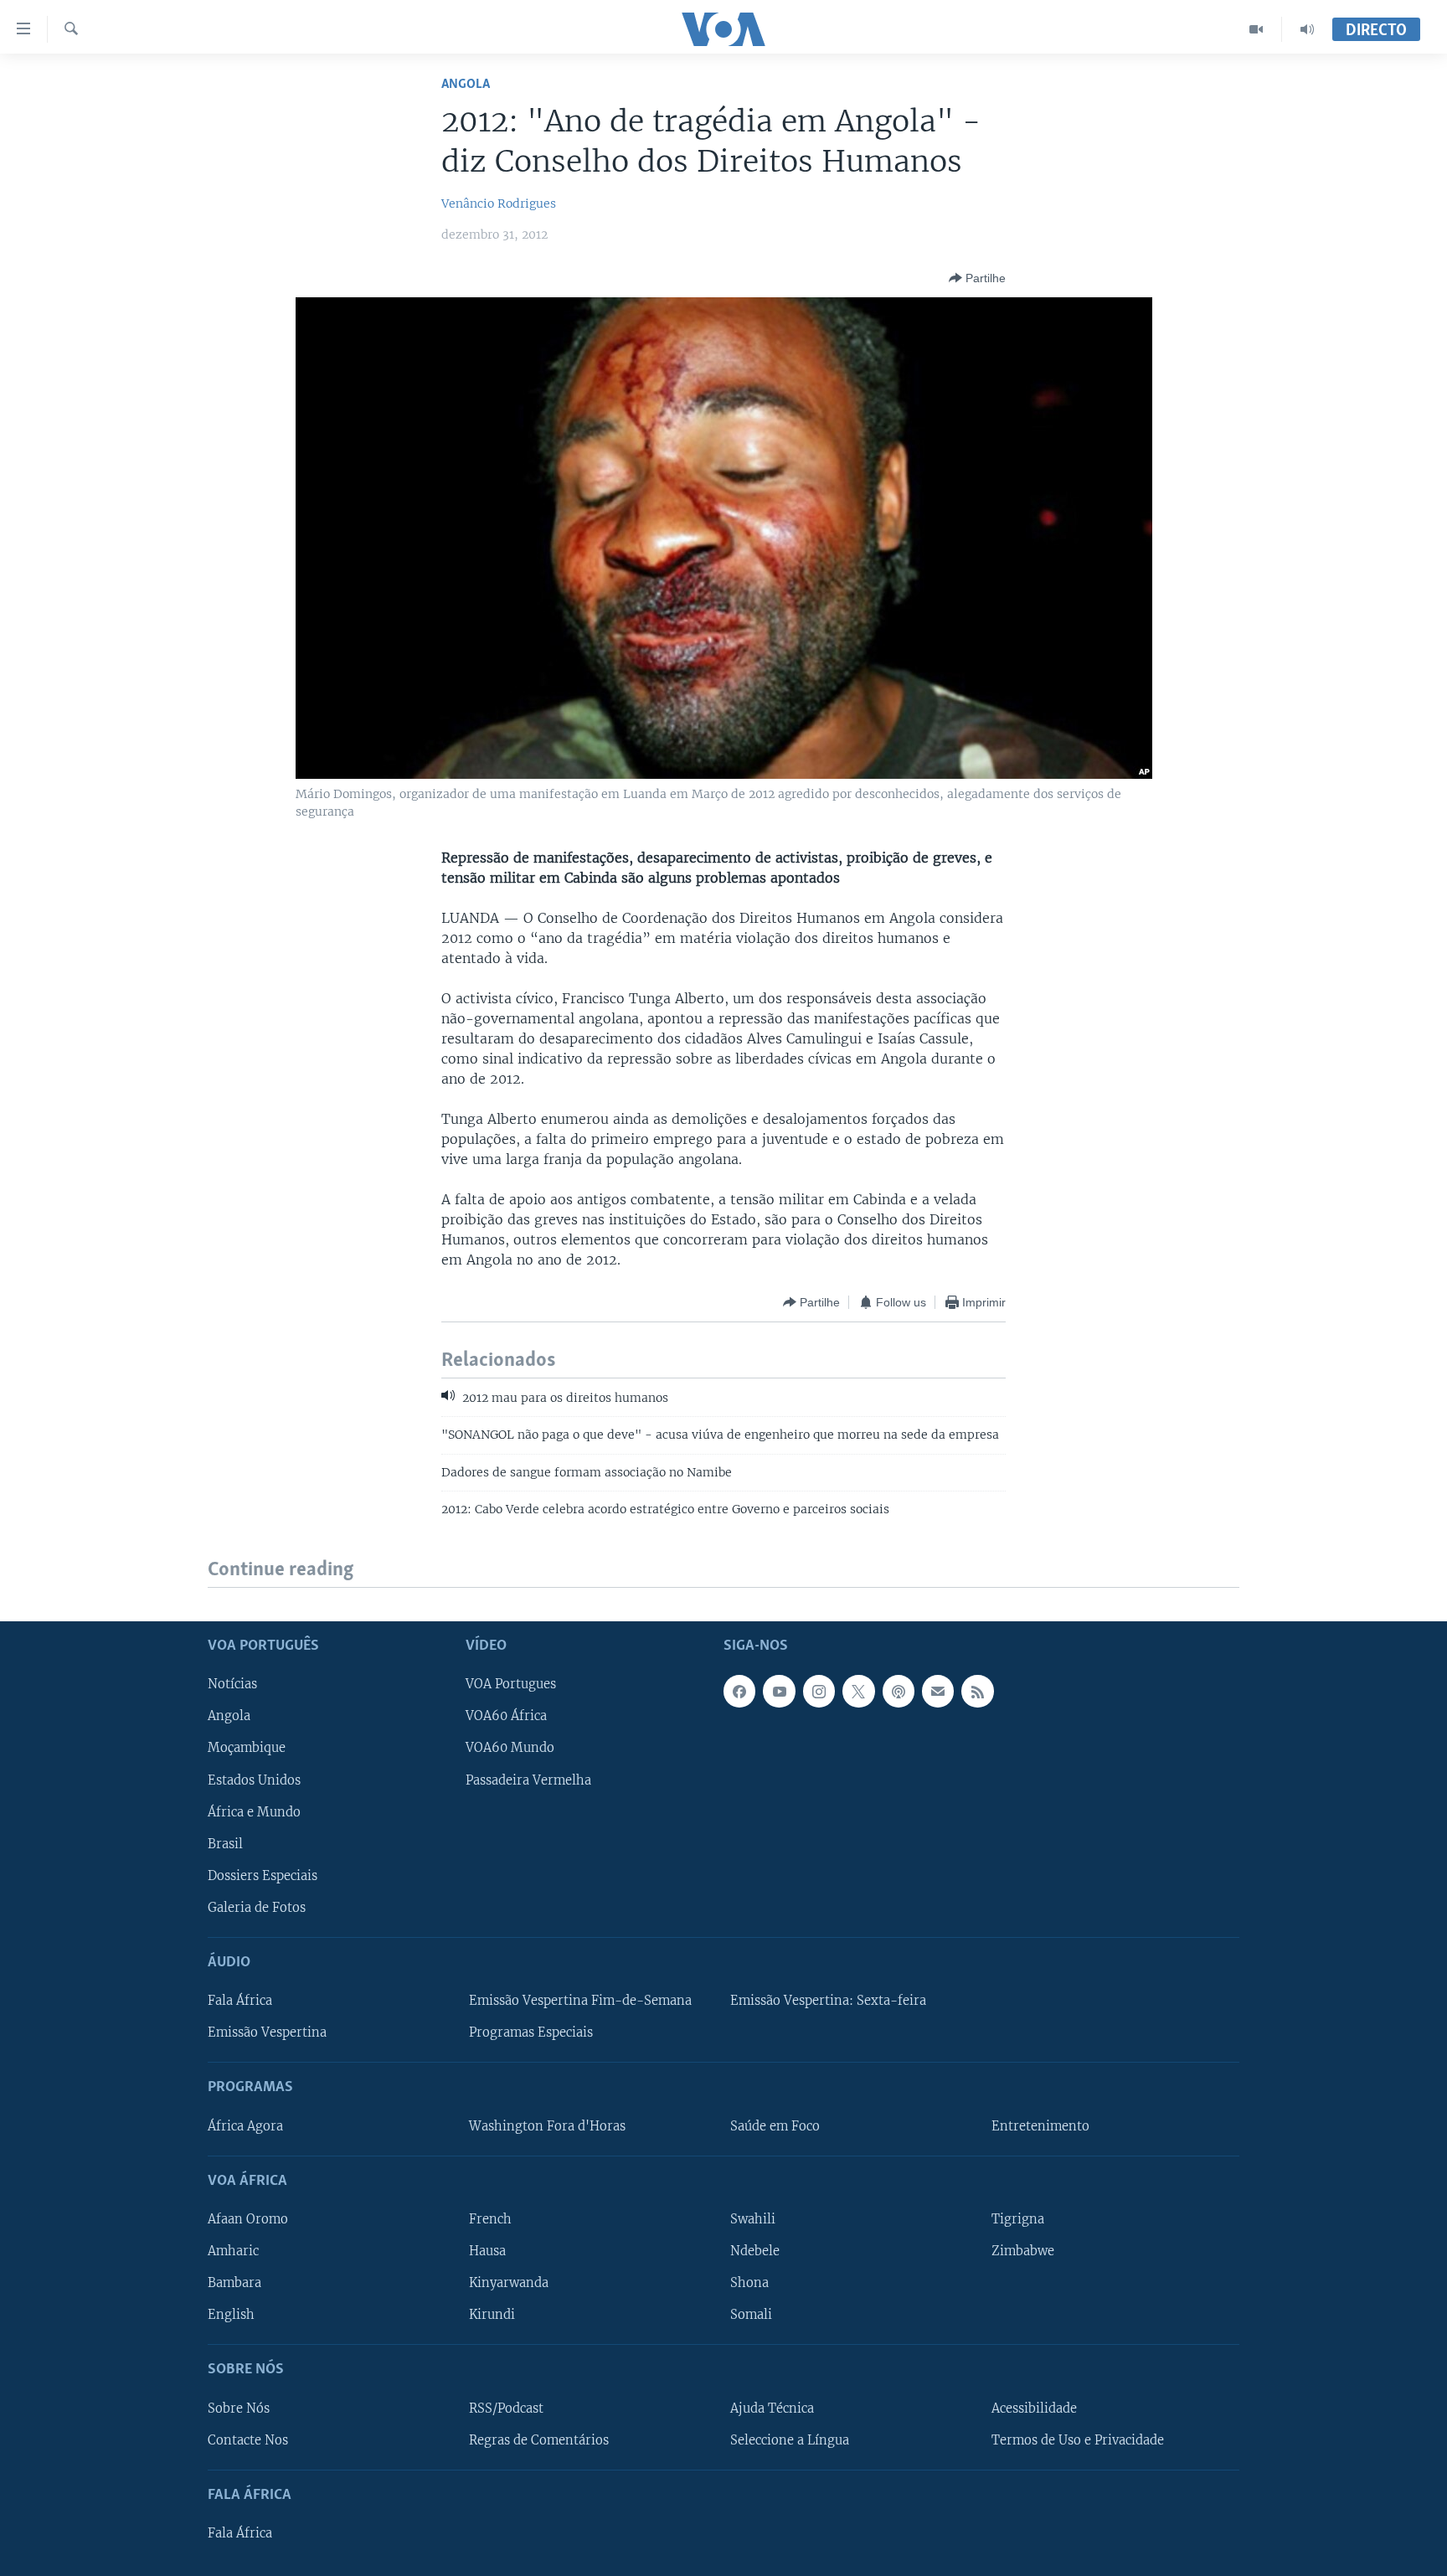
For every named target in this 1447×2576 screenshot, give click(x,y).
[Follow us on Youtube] (779, 1691)
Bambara (234, 2283)
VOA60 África (506, 1716)
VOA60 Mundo (510, 1748)
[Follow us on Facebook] (739, 1691)
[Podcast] (899, 1691)
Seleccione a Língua (790, 2439)
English (231, 2315)
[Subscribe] (938, 1691)
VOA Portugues (511, 1684)
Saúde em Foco (775, 2125)
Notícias (232, 1684)
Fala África (240, 2001)
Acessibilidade (1034, 2408)
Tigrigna (1018, 2219)
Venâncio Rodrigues (499, 204)
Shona (749, 2283)
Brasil (225, 1843)
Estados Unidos (254, 1780)
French (490, 2219)
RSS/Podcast (506, 2408)
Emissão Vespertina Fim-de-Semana (580, 2001)
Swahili (753, 2219)
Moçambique (247, 1748)
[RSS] (977, 1691)
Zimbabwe (1023, 2251)
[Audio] (1307, 29)
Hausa (487, 2251)
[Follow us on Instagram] (819, 1691)
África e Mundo (254, 1811)
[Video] (1256, 29)
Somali (751, 2315)
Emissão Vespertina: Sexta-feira (828, 2001)
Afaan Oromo (248, 2219)
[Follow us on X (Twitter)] (858, 1691)
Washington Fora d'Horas (547, 2125)
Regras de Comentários (539, 2439)
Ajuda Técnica (772, 2408)
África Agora (245, 2125)
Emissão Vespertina (267, 2032)
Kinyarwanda (509, 2283)
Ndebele (755, 2251)
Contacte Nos (248, 2439)
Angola (466, 84)
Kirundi (492, 2315)
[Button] (977, 278)
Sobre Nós (239, 2408)
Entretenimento (1040, 2125)
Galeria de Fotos (257, 1907)
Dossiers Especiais (263, 1875)
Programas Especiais (531, 2032)
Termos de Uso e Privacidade (1078, 2439)
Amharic (233, 2251)
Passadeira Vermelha (528, 1780)
